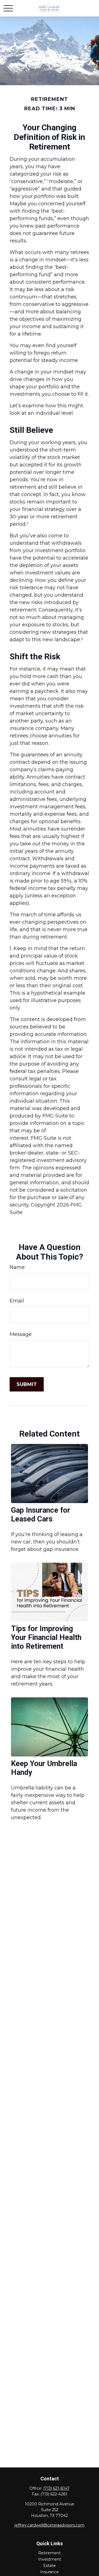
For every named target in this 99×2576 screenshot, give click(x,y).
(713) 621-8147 (56, 2488)
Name (17, 1267)
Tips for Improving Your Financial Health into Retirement (46, 1637)
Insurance (50, 2572)
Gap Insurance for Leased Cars (41, 1515)
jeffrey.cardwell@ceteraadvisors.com (50, 2525)
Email (17, 1301)
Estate (50, 2566)
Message (21, 1334)
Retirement (50, 2553)
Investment (50, 2559)
